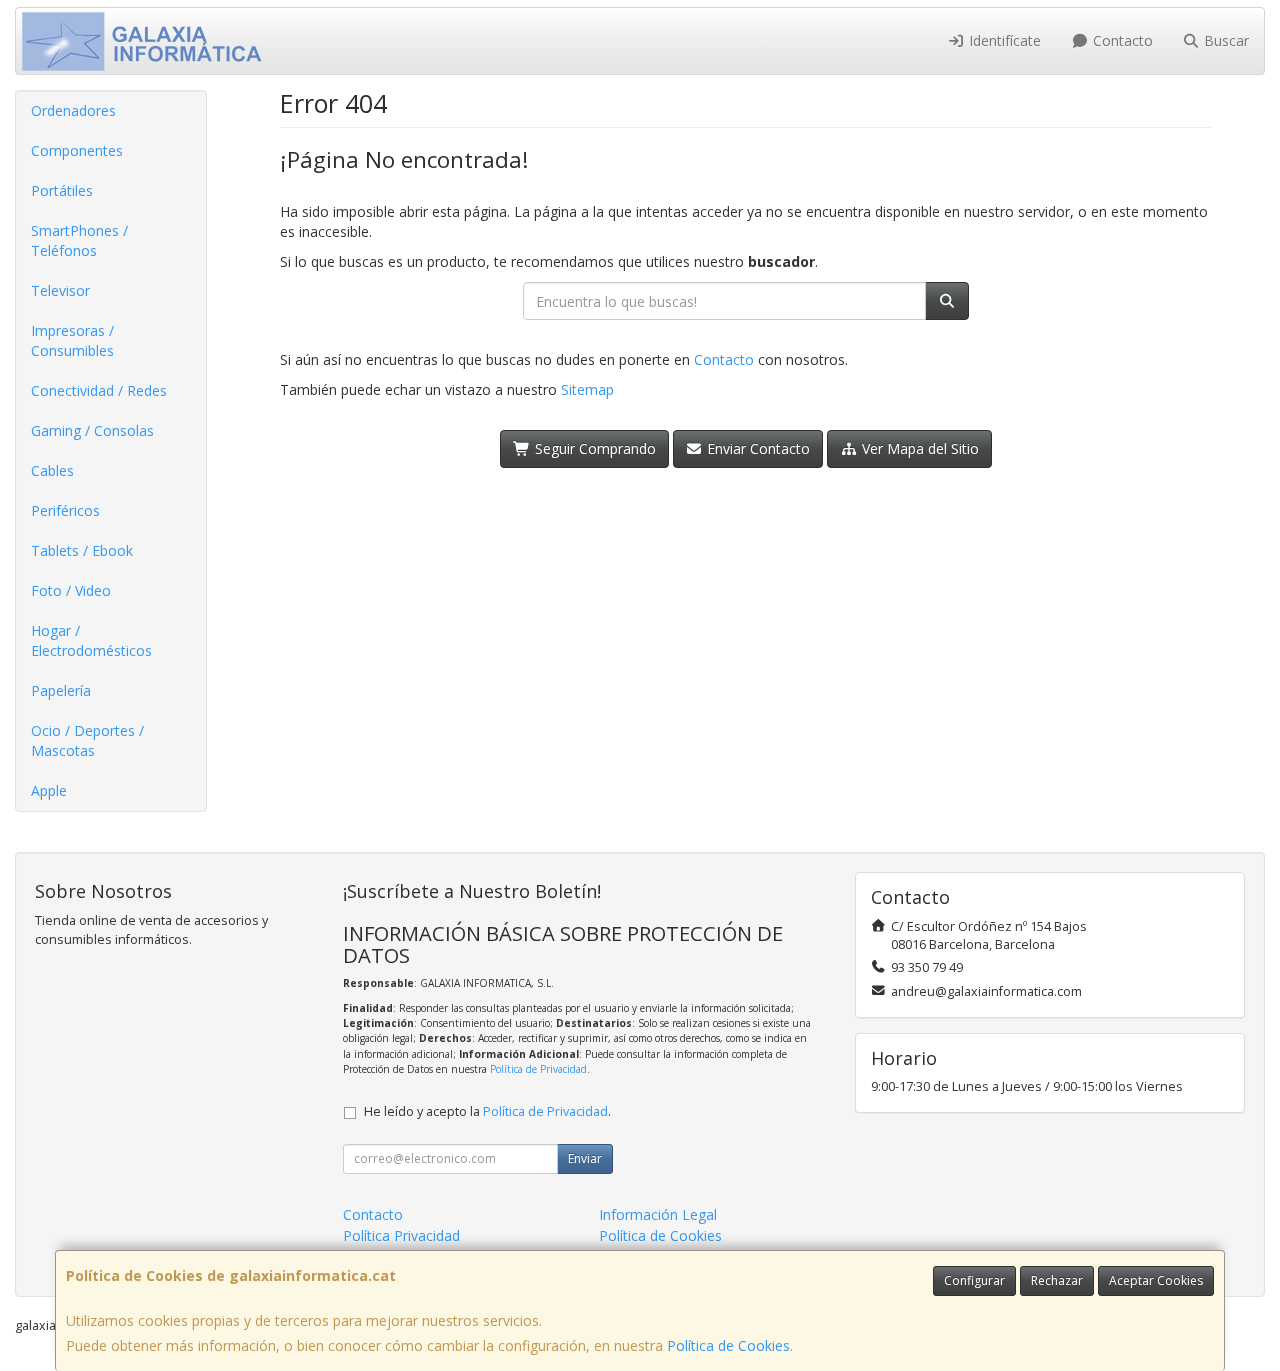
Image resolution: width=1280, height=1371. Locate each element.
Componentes (77, 150)
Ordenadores (73, 110)
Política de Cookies (728, 1345)
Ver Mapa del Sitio (918, 448)
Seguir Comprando (593, 448)
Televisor (60, 290)
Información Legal (658, 1214)
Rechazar (1057, 1280)
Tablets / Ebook (82, 550)
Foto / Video (71, 590)
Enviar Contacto (756, 448)
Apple (49, 790)
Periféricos (65, 510)
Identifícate (1003, 40)
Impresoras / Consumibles (72, 340)
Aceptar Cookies (1156, 1280)
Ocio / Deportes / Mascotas (87, 740)
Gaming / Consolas (92, 430)
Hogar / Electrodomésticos (91, 640)
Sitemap (587, 389)
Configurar (974, 1280)
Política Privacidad (401, 1235)
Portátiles (62, 190)
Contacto (1121, 40)
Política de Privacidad (538, 1069)
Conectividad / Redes (99, 390)
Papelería (61, 690)
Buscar (1224, 40)
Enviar (585, 1158)
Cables (52, 470)
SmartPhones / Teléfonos (79, 240)
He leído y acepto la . (487, 1111)
